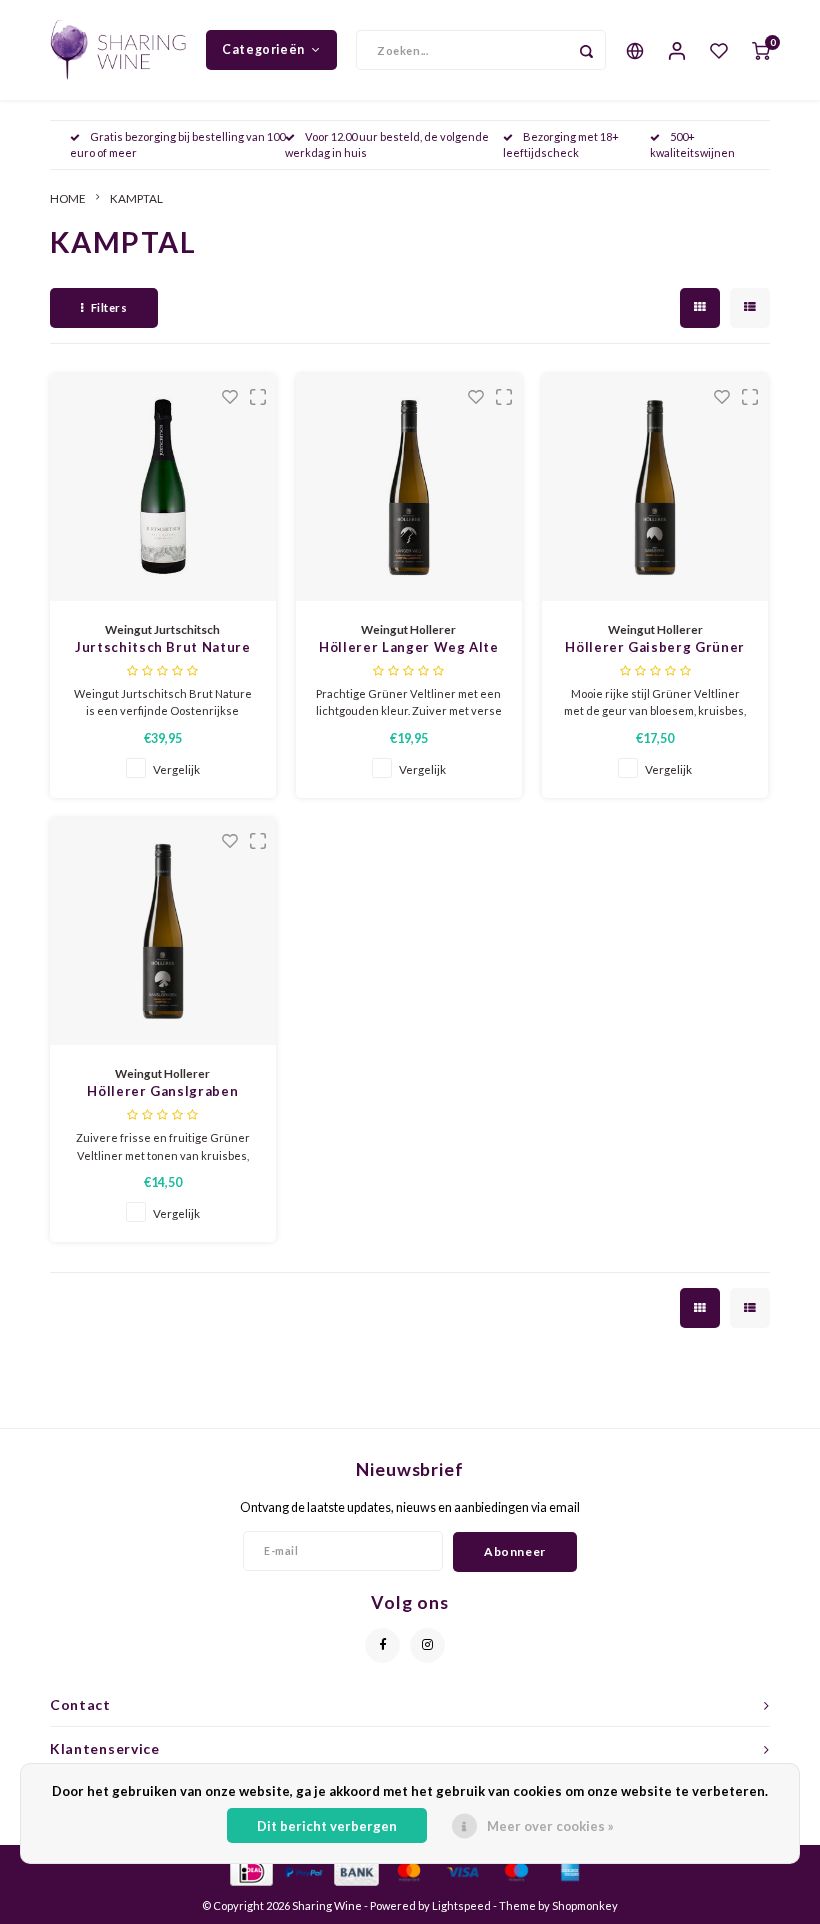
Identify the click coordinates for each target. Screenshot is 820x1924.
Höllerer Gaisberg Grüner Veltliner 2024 (655, 648)
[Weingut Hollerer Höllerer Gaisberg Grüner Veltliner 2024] (655, 487)
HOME (68, 198)
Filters (109, 307)
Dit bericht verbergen (327, 1826)
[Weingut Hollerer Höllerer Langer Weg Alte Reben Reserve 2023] (409, 487)
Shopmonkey (585, 1905)
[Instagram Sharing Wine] (427, 1645)
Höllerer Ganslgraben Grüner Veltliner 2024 (163, 1092)
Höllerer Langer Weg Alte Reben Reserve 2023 (409, 648)
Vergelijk (176, 769)
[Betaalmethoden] (250, 1870)
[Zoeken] (586, 50)
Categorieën (263, 49)
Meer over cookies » (550, 1826)
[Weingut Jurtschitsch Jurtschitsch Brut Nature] (163, 487)
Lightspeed (461, 1905)
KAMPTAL (136, 198)
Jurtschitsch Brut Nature (163, 647)
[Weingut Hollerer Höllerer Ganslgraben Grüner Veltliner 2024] (163, 931)
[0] (761, 50)
